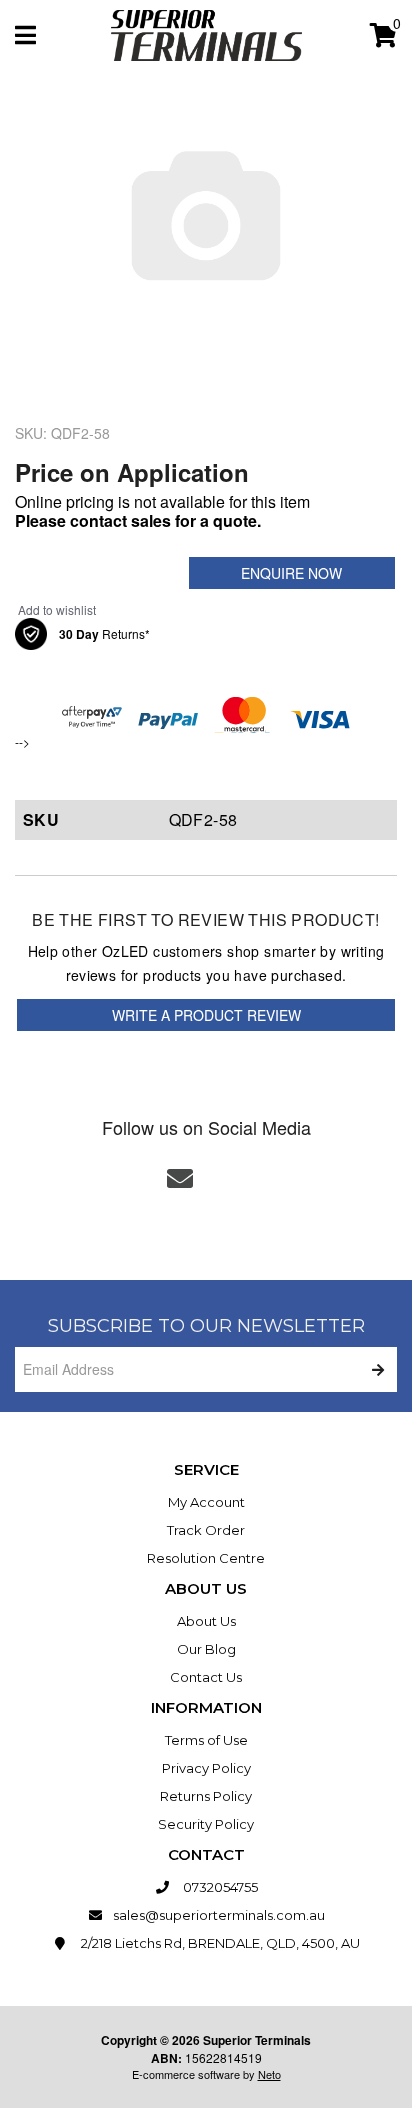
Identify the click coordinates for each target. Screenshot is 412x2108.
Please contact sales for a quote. (138, 520)
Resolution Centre (206, 1558)
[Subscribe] (374, 1369)
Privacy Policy (206, 1768)
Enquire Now (291, 573)
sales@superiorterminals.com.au (219, 1915)
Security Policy (206, 1824)
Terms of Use (206, 1740)
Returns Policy (206, 1796)
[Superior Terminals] (206, 33)
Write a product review (206, 1015)
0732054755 (219, 1887)
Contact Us (206, 1677)
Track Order (206, 1530)
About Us (206, 1621)
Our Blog (206, 1649)
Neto (269, 2074)
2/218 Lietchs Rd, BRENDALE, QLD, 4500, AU (219, 1943)
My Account (206, 1502)
